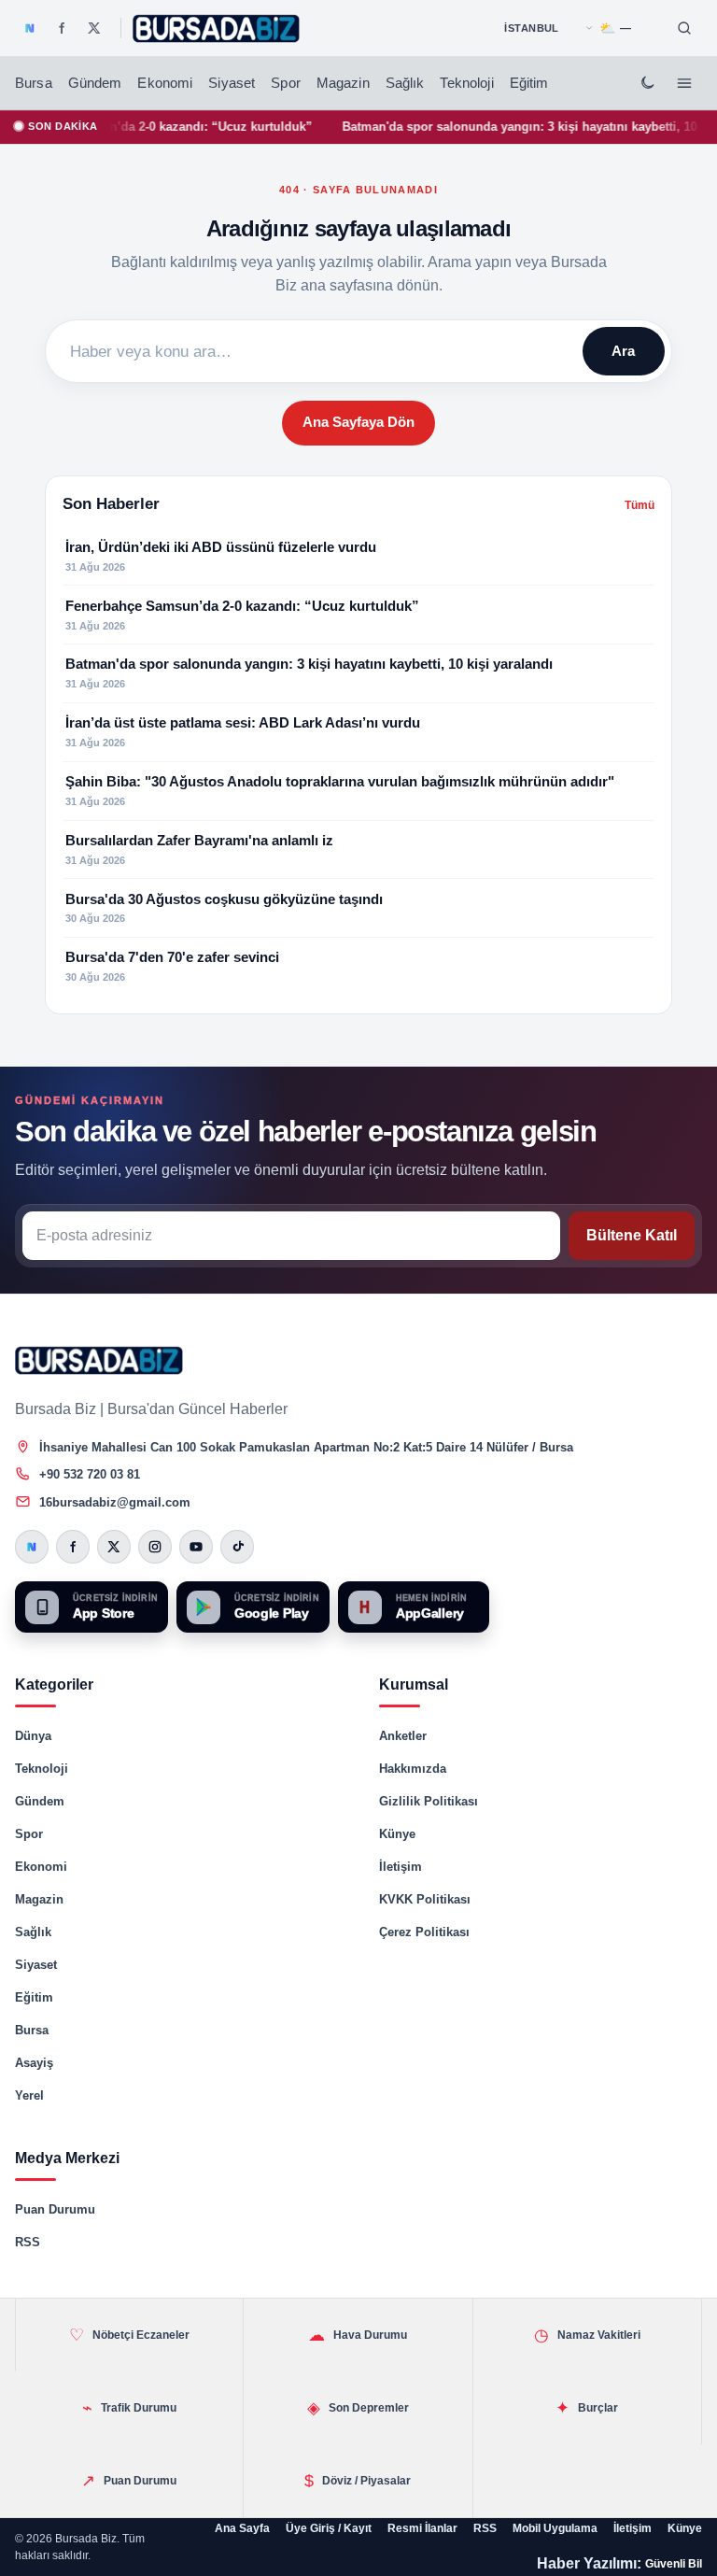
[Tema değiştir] (647, 83)
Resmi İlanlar (422, 2528)
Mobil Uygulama (555, 2528)
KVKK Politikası (425, 1899)
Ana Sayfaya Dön (358, 422)
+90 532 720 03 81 (90, 1474)
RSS (28, 2242)
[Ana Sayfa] (217, 28)
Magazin (343, 83)
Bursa (34, 83)
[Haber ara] (684, 28)
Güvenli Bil (674, 2564)
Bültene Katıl (632, 1235)
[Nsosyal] (30, 28)
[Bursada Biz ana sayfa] (99, 1360)
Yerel (29, 2095)
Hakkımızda (413, 1769)
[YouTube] (196, 1547)
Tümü (640, 505)
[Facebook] (62, 28)
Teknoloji (466, 83)
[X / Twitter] (94, 28)
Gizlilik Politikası (429, 1801)
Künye (397, 1834)
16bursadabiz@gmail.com (115, 1502)
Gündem (95, 83)
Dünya (33, 1736)
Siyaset (232, 83)
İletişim (401, 1867)
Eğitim (529, 83)
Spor (286, 83)
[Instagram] (155, 1547)
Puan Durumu (55, 2209)
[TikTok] (237, 1547)
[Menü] (684, 83)
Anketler (403, 1736)
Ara (623, 351)
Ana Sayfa (242, 2528)
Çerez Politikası (424, 1932)
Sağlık (405, 83)
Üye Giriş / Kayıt (329, 2528)
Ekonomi (165, 83)
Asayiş (34, 2063)
